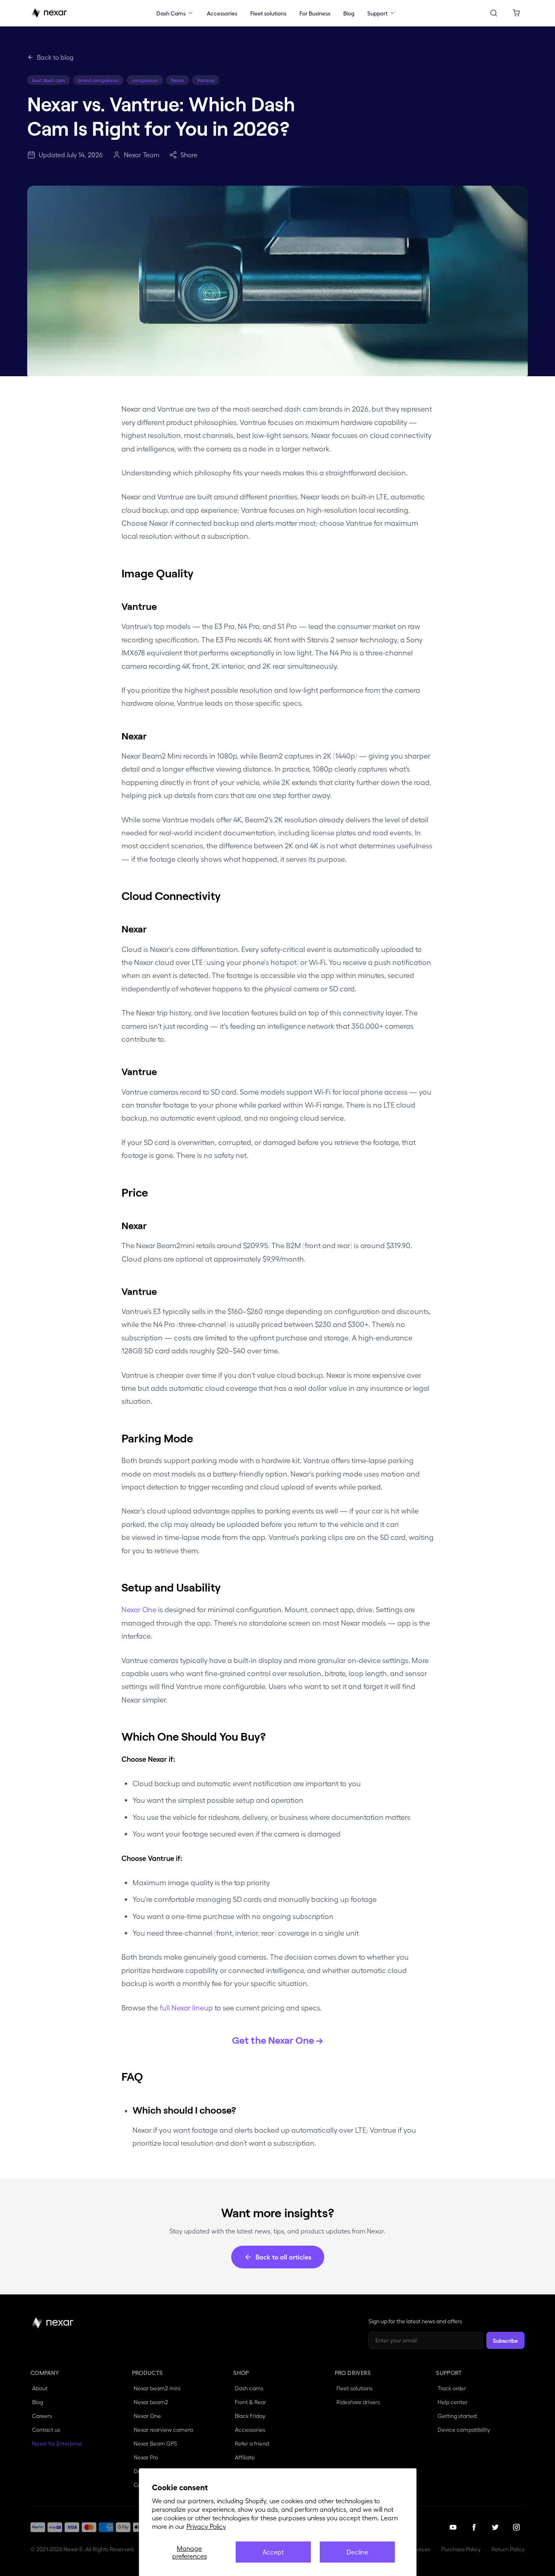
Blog (349, 13)
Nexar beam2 (151, 2402)
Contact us (46, 2430)
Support (377, 13)
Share (189, 155)
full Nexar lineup (186, 2007)
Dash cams (249, 2388)
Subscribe (505, 2340)
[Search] (494, 13)
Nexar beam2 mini (157, 2388)
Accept (273, 2552)
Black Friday (250, 2416)
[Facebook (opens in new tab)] (474, 2527)
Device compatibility (464, 2430)
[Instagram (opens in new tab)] (516, 2527)
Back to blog (55, 57)
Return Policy (508, 2549)
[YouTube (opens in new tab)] (453, 2527)
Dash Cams (171, 13)
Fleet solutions (268, 13)
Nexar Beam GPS (155, 2443)
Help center (453, 2401)
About (41, 2388)
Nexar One (139, 1609)
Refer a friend (253, 2443)
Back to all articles (283, 2257)
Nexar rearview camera (163, 2430)
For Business (315, 13)
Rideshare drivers (358, 2402)
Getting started (457, 2416)
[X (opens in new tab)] (495, 2527)
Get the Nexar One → (277, 2040)
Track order (452, 2388)
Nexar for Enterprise (58, 2443)
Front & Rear (250, 2402)
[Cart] (516, 13)
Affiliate (245, 2457)
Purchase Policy (461, 2549)
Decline (357, 2552)
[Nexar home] (49, 13)
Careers (43, 2415)
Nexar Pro (146, 2457)
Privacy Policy (206, 2526)
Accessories (222, 13)
